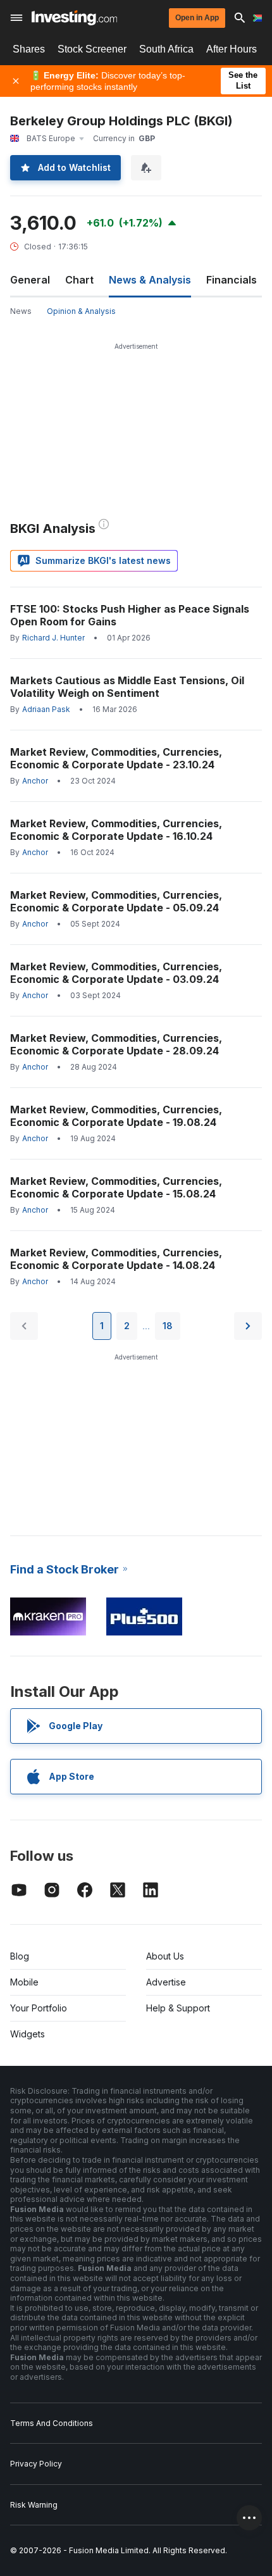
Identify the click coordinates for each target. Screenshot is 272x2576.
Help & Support (178, 2008)
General (30, 280)
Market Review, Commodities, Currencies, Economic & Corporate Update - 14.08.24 (116, 1259)
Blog (20, 1956)
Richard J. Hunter (53, 638)
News (21, 311)
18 (168, 1326)
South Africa (166, 49)
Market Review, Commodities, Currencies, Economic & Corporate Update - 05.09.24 (116, 901)
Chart (79, 280)
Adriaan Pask (46, 709)
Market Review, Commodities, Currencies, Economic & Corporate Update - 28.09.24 (116, 1044)
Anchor (35, 781)
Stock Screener (92, 49)
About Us (165, 1956)
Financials (232, 280)
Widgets (28, 2034)
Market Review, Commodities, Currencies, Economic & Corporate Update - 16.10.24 (116, 830)
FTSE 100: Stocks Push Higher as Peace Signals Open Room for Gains (130, 615)
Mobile (24, 1982)
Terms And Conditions (52, 2423)
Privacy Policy (36, 2464)
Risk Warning (34, 2505)
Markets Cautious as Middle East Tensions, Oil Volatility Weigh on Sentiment (127, 687)
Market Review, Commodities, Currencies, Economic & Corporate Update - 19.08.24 (116, 1116)
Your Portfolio (39, 2008)
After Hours (232, 49)
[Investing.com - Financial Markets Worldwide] (74, 18)
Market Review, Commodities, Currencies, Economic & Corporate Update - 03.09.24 (116, 973)
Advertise (166, 1982)
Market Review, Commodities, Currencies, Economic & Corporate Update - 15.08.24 (116, 1187)
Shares (29, 49)
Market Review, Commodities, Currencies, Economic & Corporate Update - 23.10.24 (116, 758)
